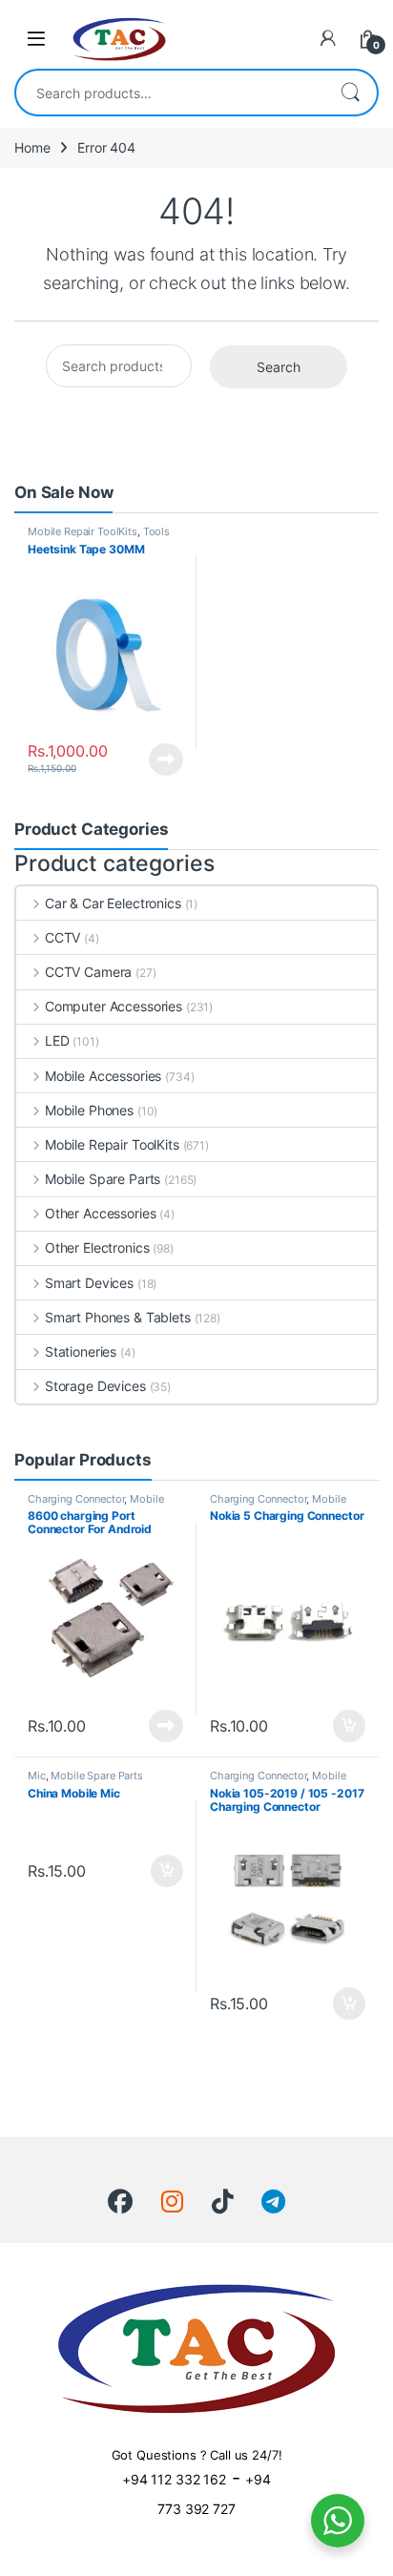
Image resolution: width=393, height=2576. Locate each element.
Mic (37, 1776)
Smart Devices (89, 1283)
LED (57, 1040)
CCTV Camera (88, 972)
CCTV (62, 937)
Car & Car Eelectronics (113, 903)
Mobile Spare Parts (103, 1179)
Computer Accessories (114, 1006)
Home (32, 147)
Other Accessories (100, 1213)
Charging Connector (76, 1499)
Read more (166, 759)
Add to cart (349, 1726)
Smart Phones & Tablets (118, 1317)
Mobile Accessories (103, 1076)
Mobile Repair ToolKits (83, 531)
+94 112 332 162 (174, 2479)
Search (350, 93)
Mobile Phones (89, 1110)
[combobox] (170, 93)
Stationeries (81, 1351)
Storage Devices (95, 1386)
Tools (156, 531)
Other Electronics (97, 1247)
